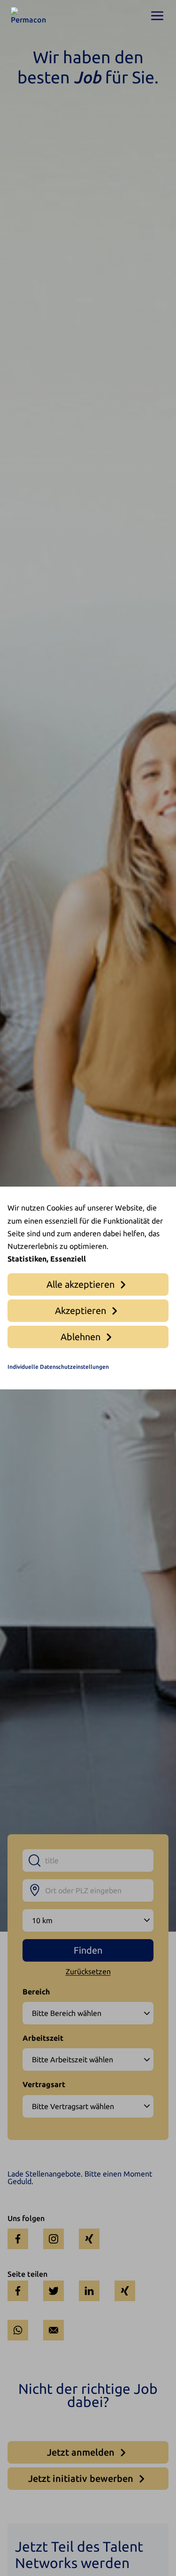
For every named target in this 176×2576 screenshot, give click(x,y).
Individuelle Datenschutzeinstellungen (58, 1367)
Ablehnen (80, 1337)
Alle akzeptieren (80, 1284)
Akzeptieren (80, 1310)
